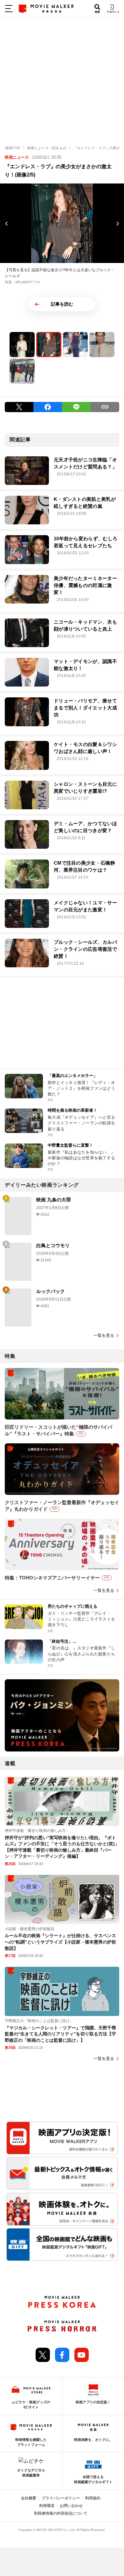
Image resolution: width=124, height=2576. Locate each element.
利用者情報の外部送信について (61, 2513)
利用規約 (93, 2498)
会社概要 (29, 2498)
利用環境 (47, 2506)
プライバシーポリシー (61, 2498)
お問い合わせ (71, 2506)
